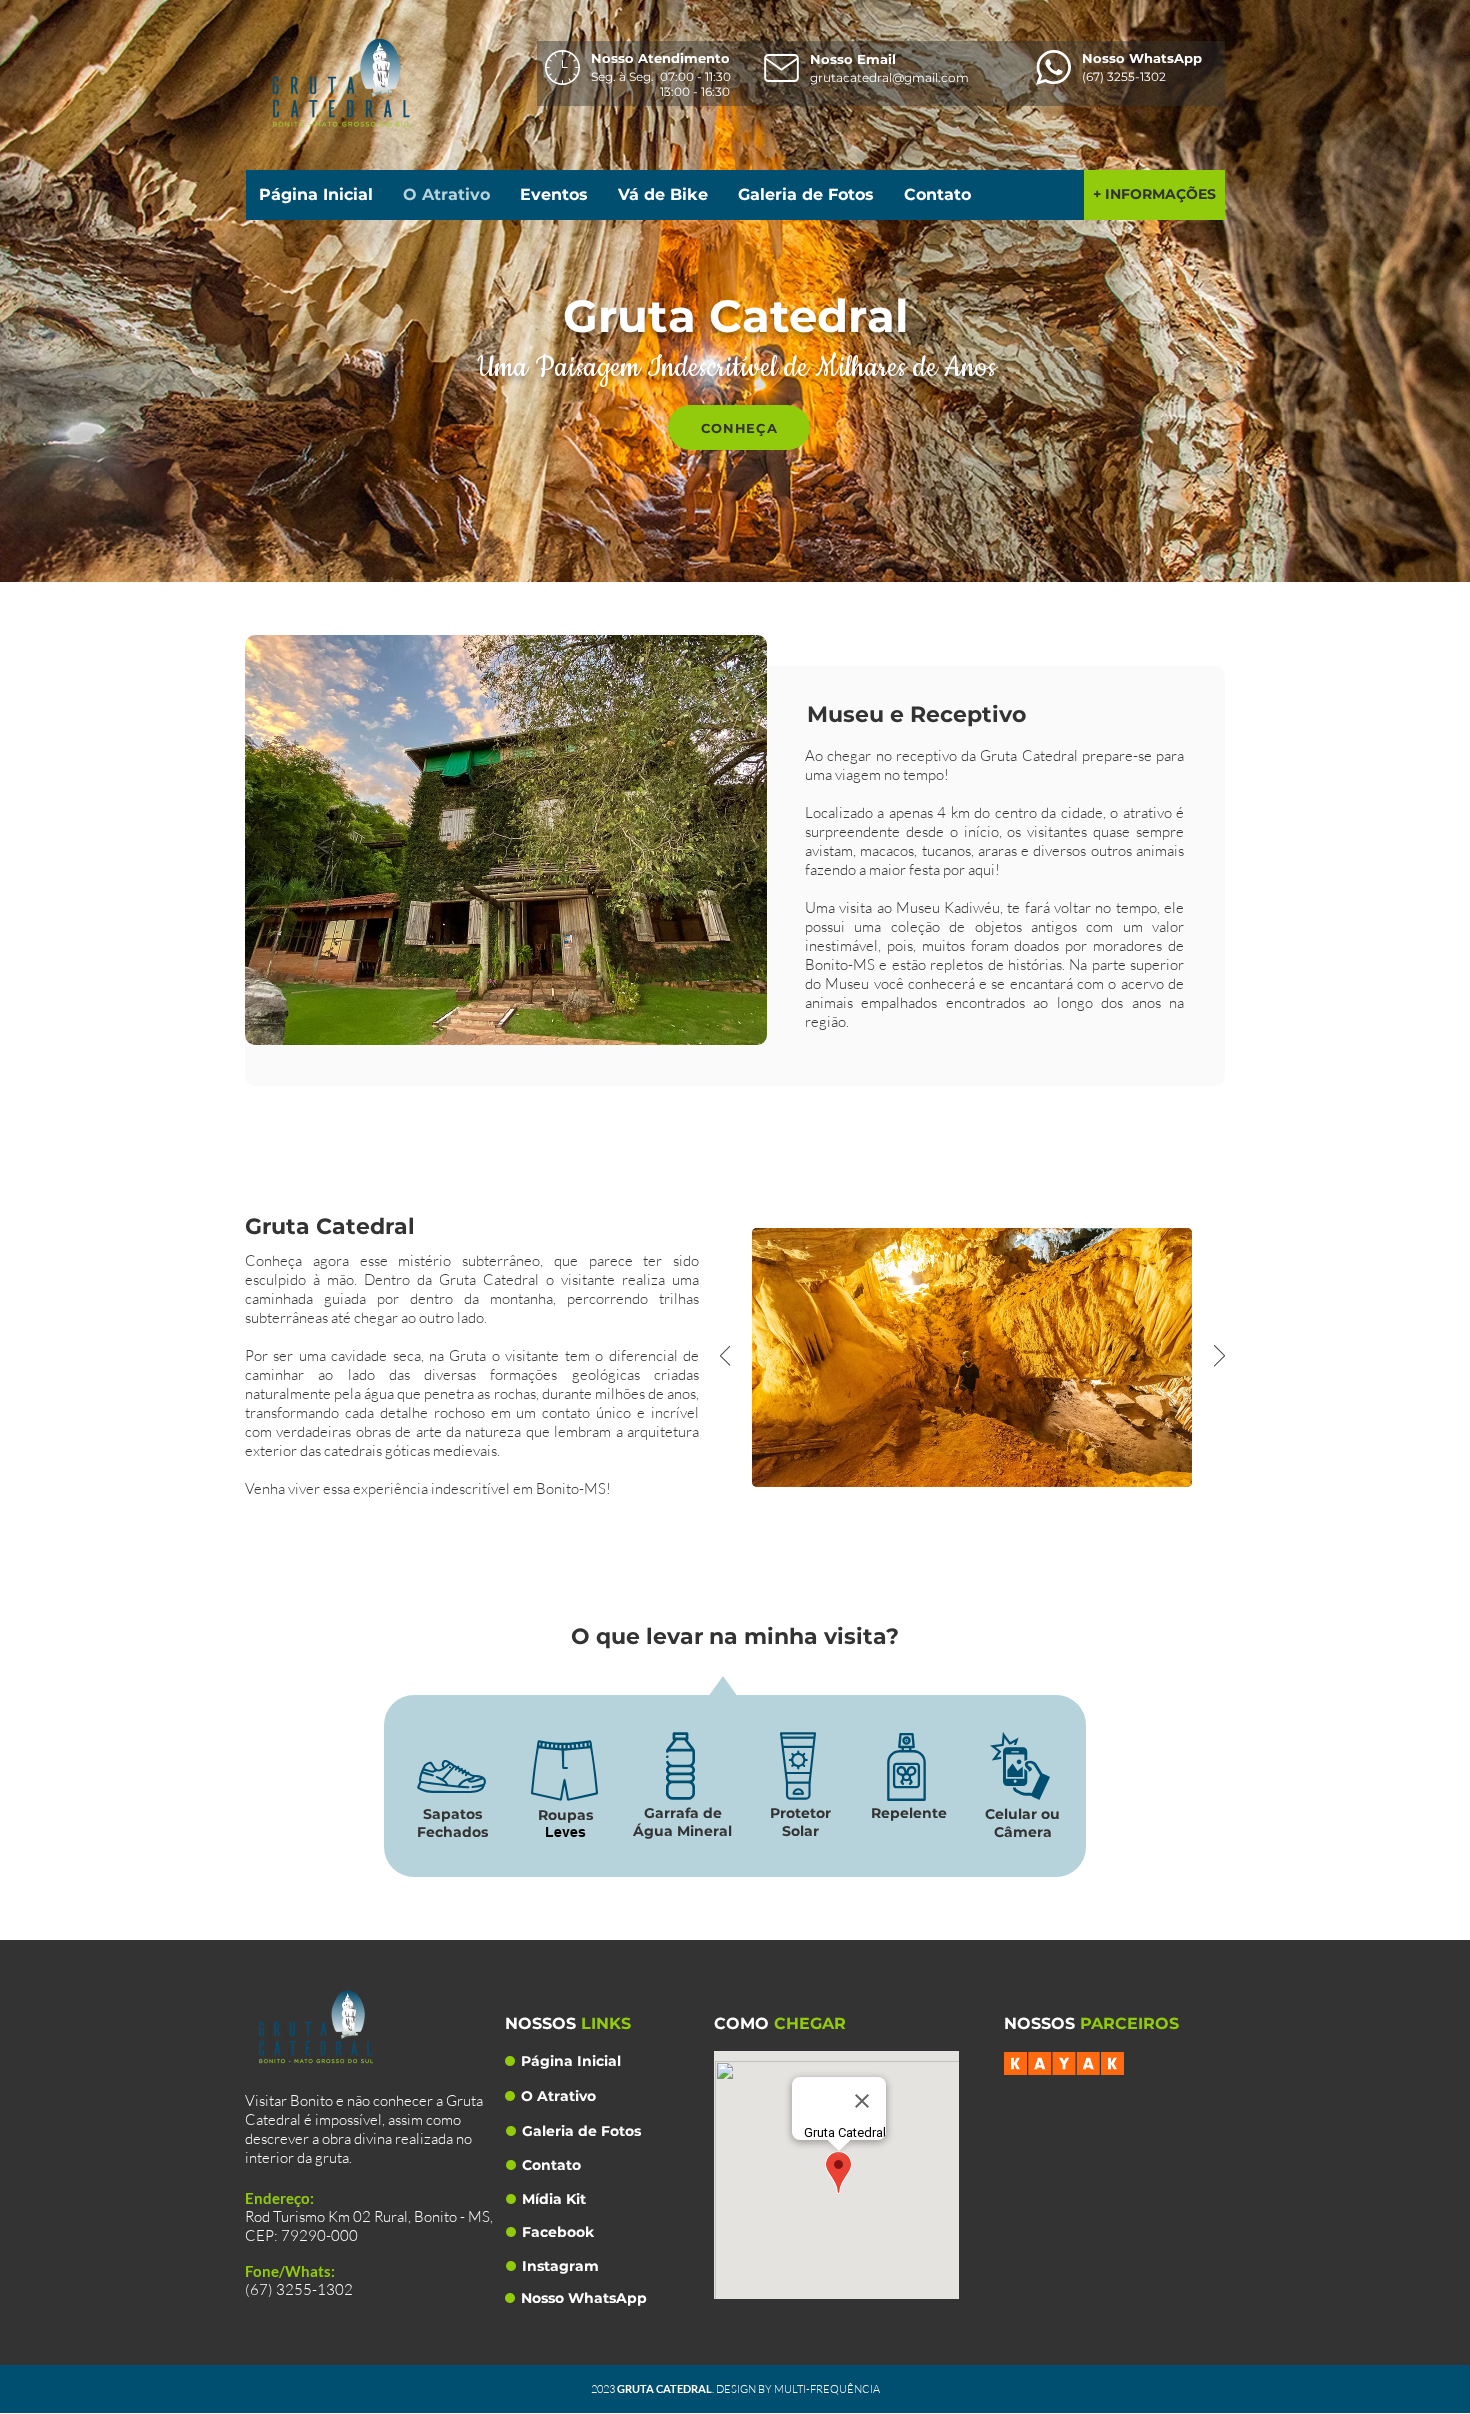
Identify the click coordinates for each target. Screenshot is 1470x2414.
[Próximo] (1219, 1357)
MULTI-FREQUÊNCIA (827, 2389)
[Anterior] (725, 1357)
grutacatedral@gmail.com (889, 77)
